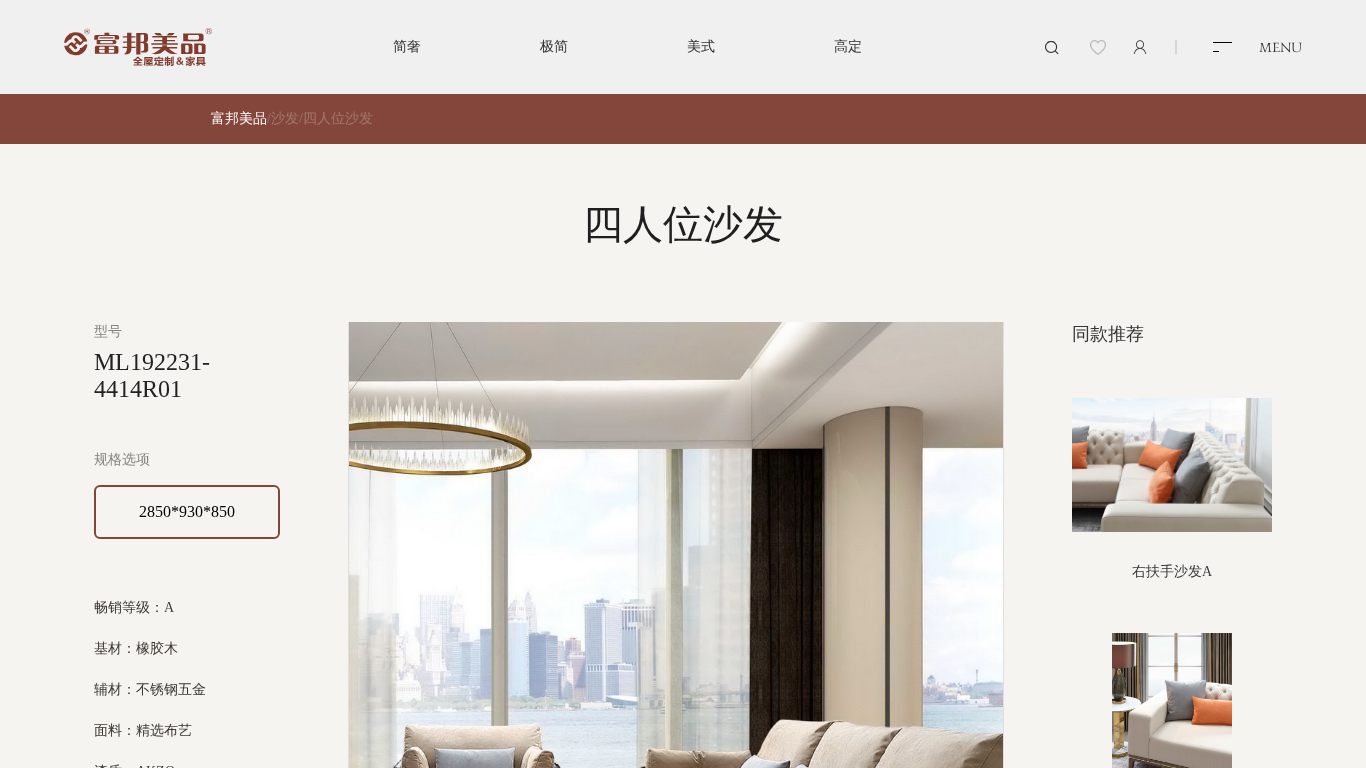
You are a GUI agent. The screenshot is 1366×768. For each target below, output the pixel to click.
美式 (701, 46)
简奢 (407, 46)
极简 (554, 46)
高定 (848, 46)
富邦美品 (239, 118)
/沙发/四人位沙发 (320, 118)
